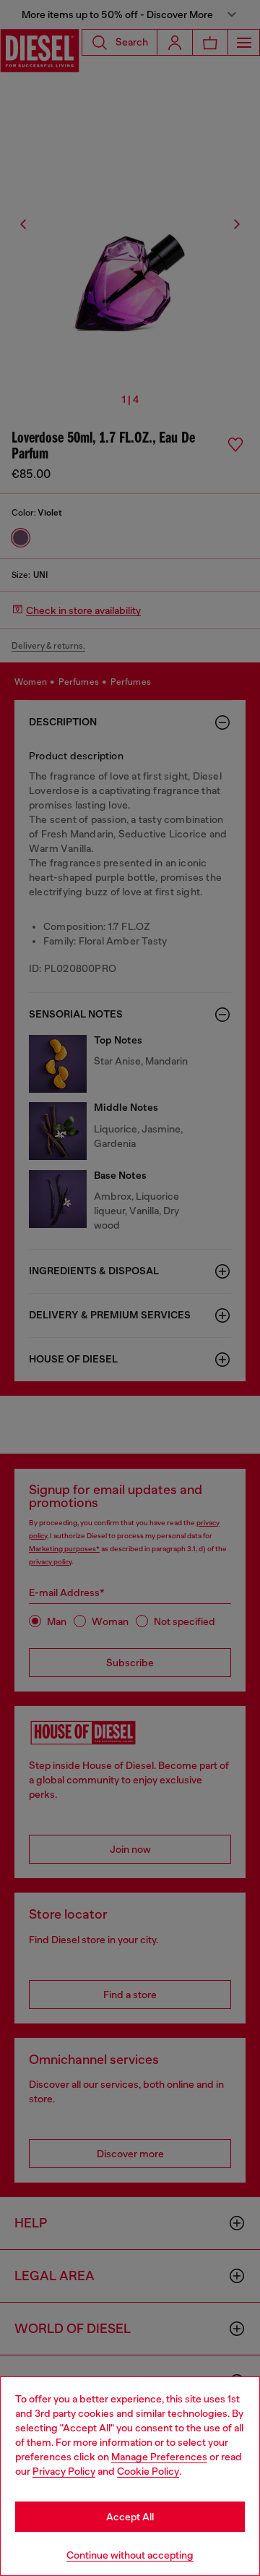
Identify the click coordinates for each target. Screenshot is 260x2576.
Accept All (130, 2517)
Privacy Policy (64, 2471)
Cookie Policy (148, 2471)
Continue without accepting (130, 2555)
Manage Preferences (159, 2457)
